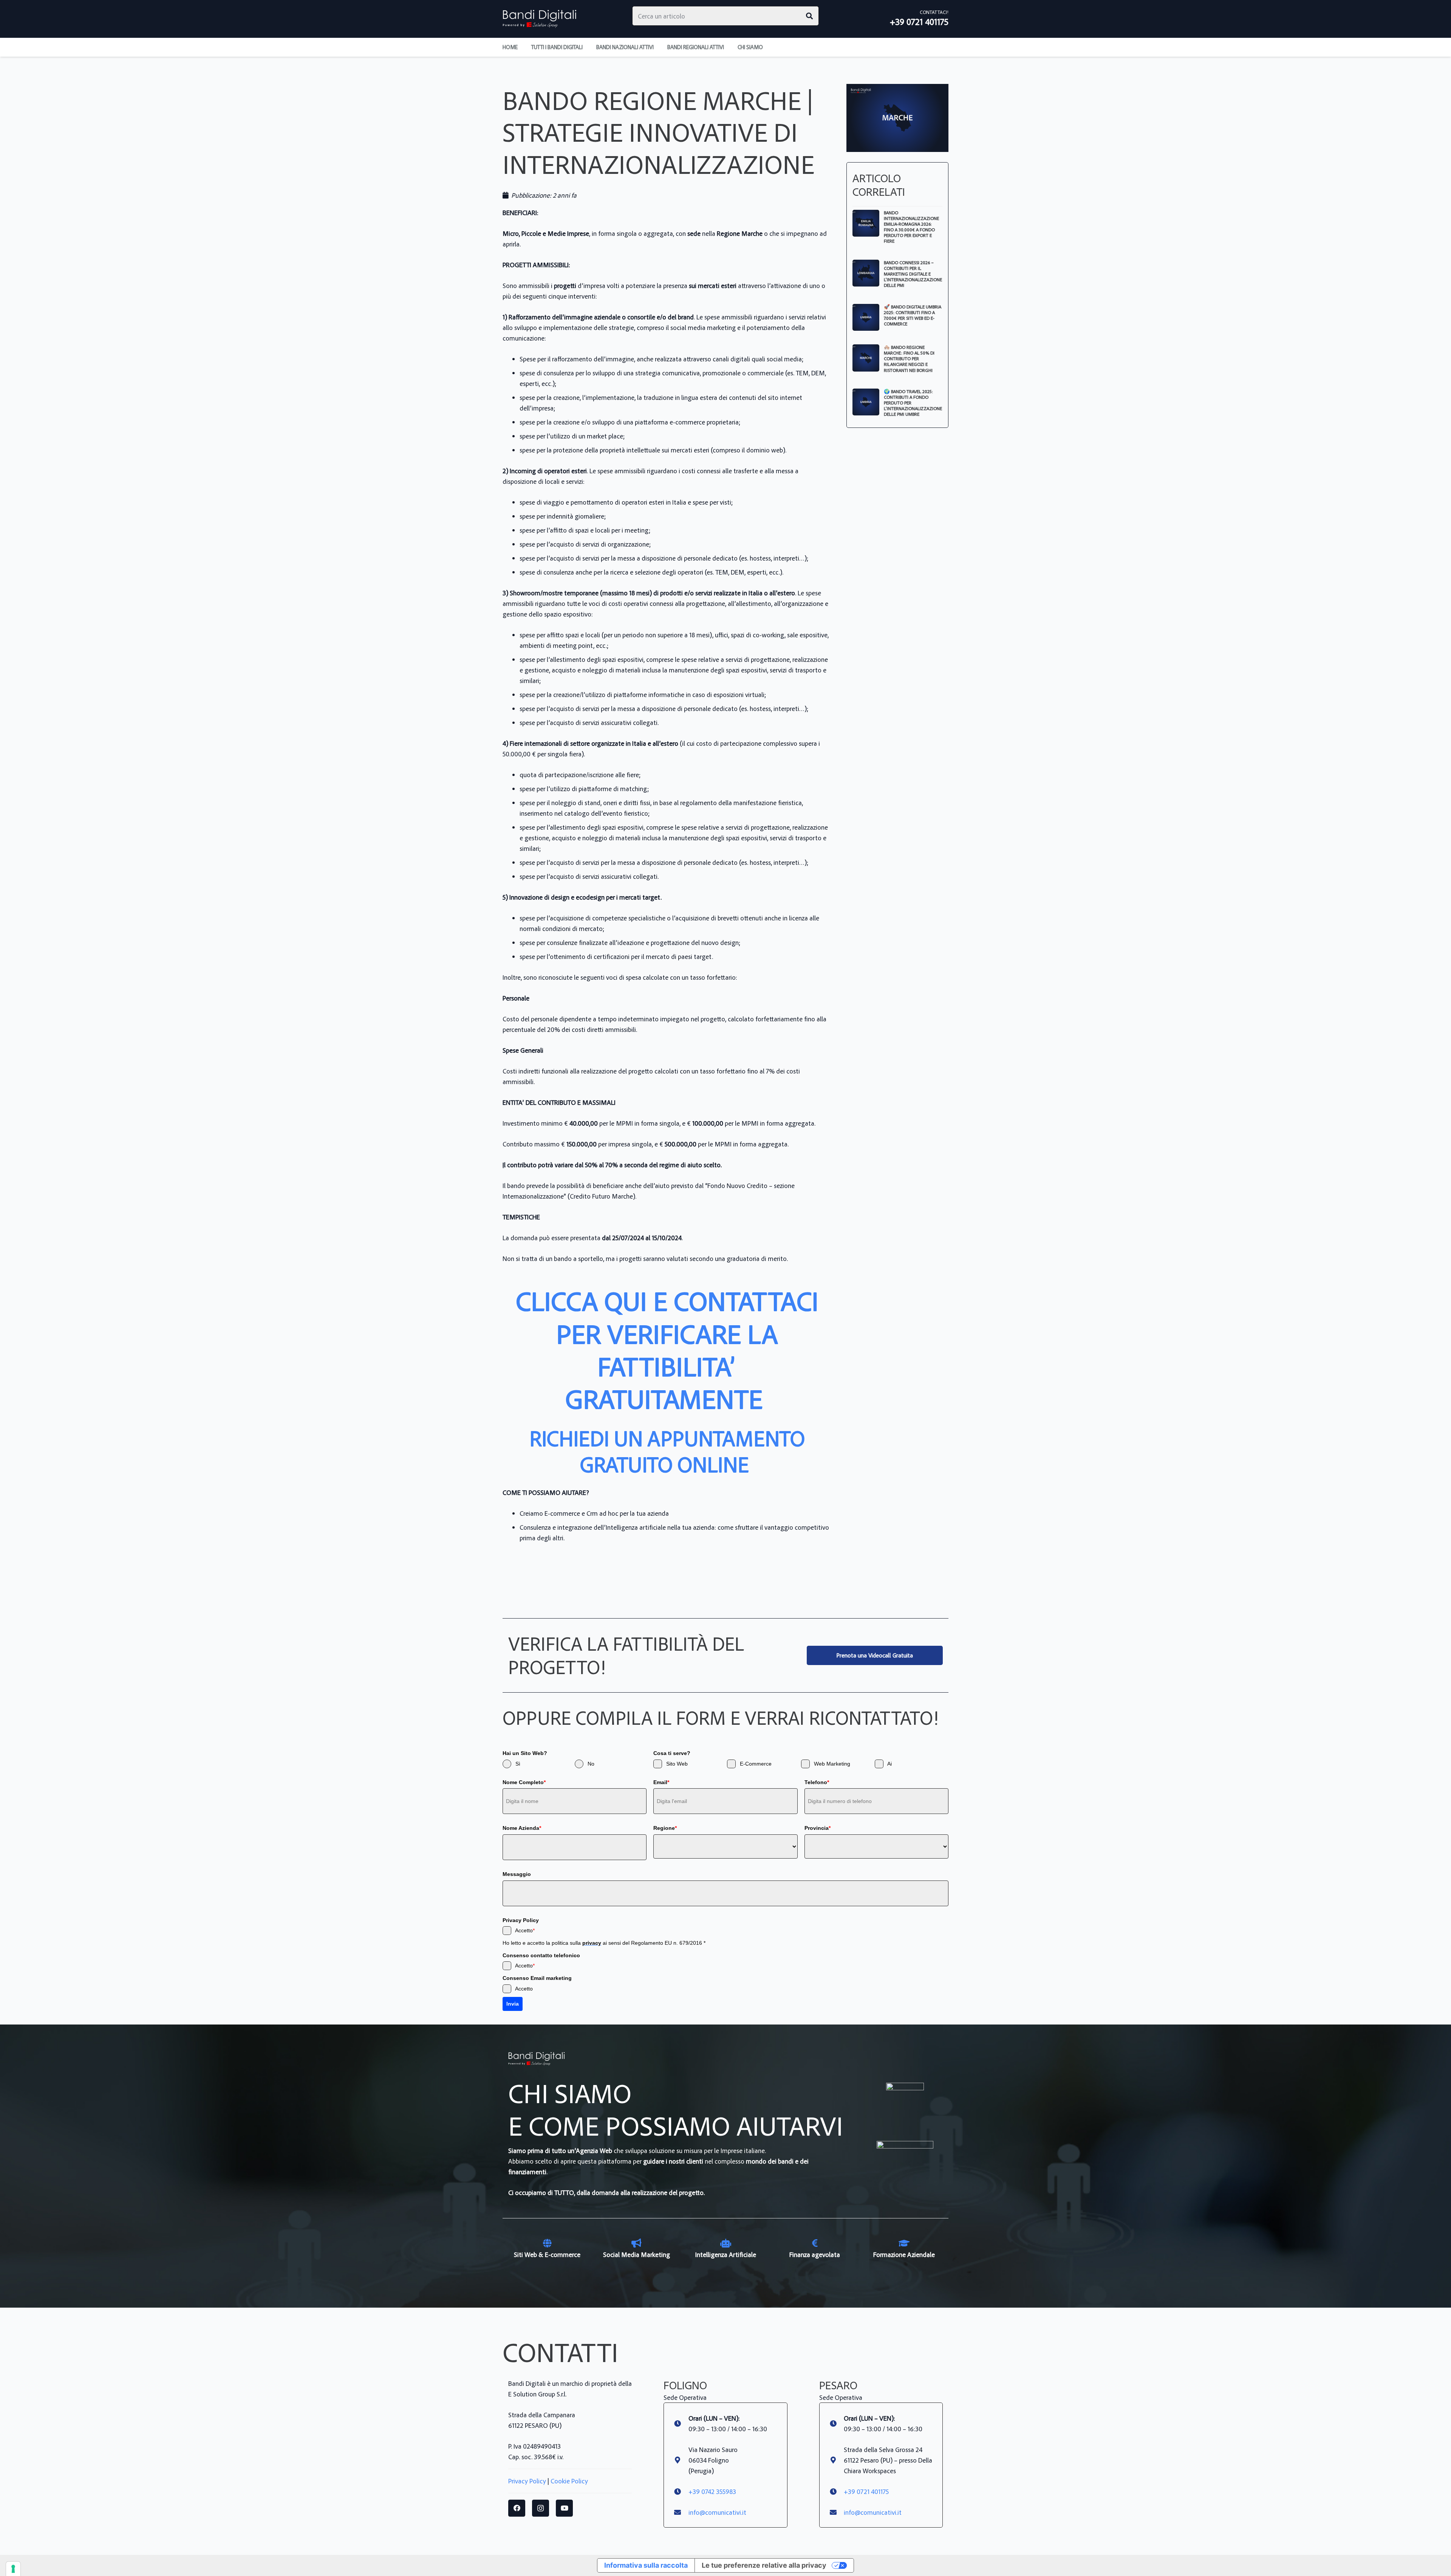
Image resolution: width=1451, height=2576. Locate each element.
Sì (518, 1764)
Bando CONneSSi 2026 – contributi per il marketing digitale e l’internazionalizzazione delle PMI (913, 274)
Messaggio (517, 1874)
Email (661, 1782)
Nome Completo (524, 1782)
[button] (768, 47)
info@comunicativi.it (717, 2512)
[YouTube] (564, 2508)
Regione (665, 1828)
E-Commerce (756, 1764)
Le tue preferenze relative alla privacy (764, 2565)
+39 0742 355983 (712, 2491)
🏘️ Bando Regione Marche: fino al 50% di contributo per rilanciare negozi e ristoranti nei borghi (909, 358)
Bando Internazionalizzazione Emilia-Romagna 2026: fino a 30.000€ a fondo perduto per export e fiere (911, 227)
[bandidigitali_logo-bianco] (540, 19)
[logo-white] (905, 2102)
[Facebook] (517, 2508)
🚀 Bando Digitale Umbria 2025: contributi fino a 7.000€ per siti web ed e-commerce (913, 315)
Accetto (525, 1930)
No (591, 1764)
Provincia (818, 1828)
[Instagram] (541, 2508)
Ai (889, 1764)
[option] (547, 2249)
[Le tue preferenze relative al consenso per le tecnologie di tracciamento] (13, 2569)
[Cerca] (809, 16)
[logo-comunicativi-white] (905, 2169)
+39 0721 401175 (866, 2491)
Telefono (817, 1782)
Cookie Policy (569, 2481)
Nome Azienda (522, 1828)
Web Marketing (832, 1764)
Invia (513, 2004)
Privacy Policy (527, 2481)
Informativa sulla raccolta (646, 2565)
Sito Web (677, 1764)
